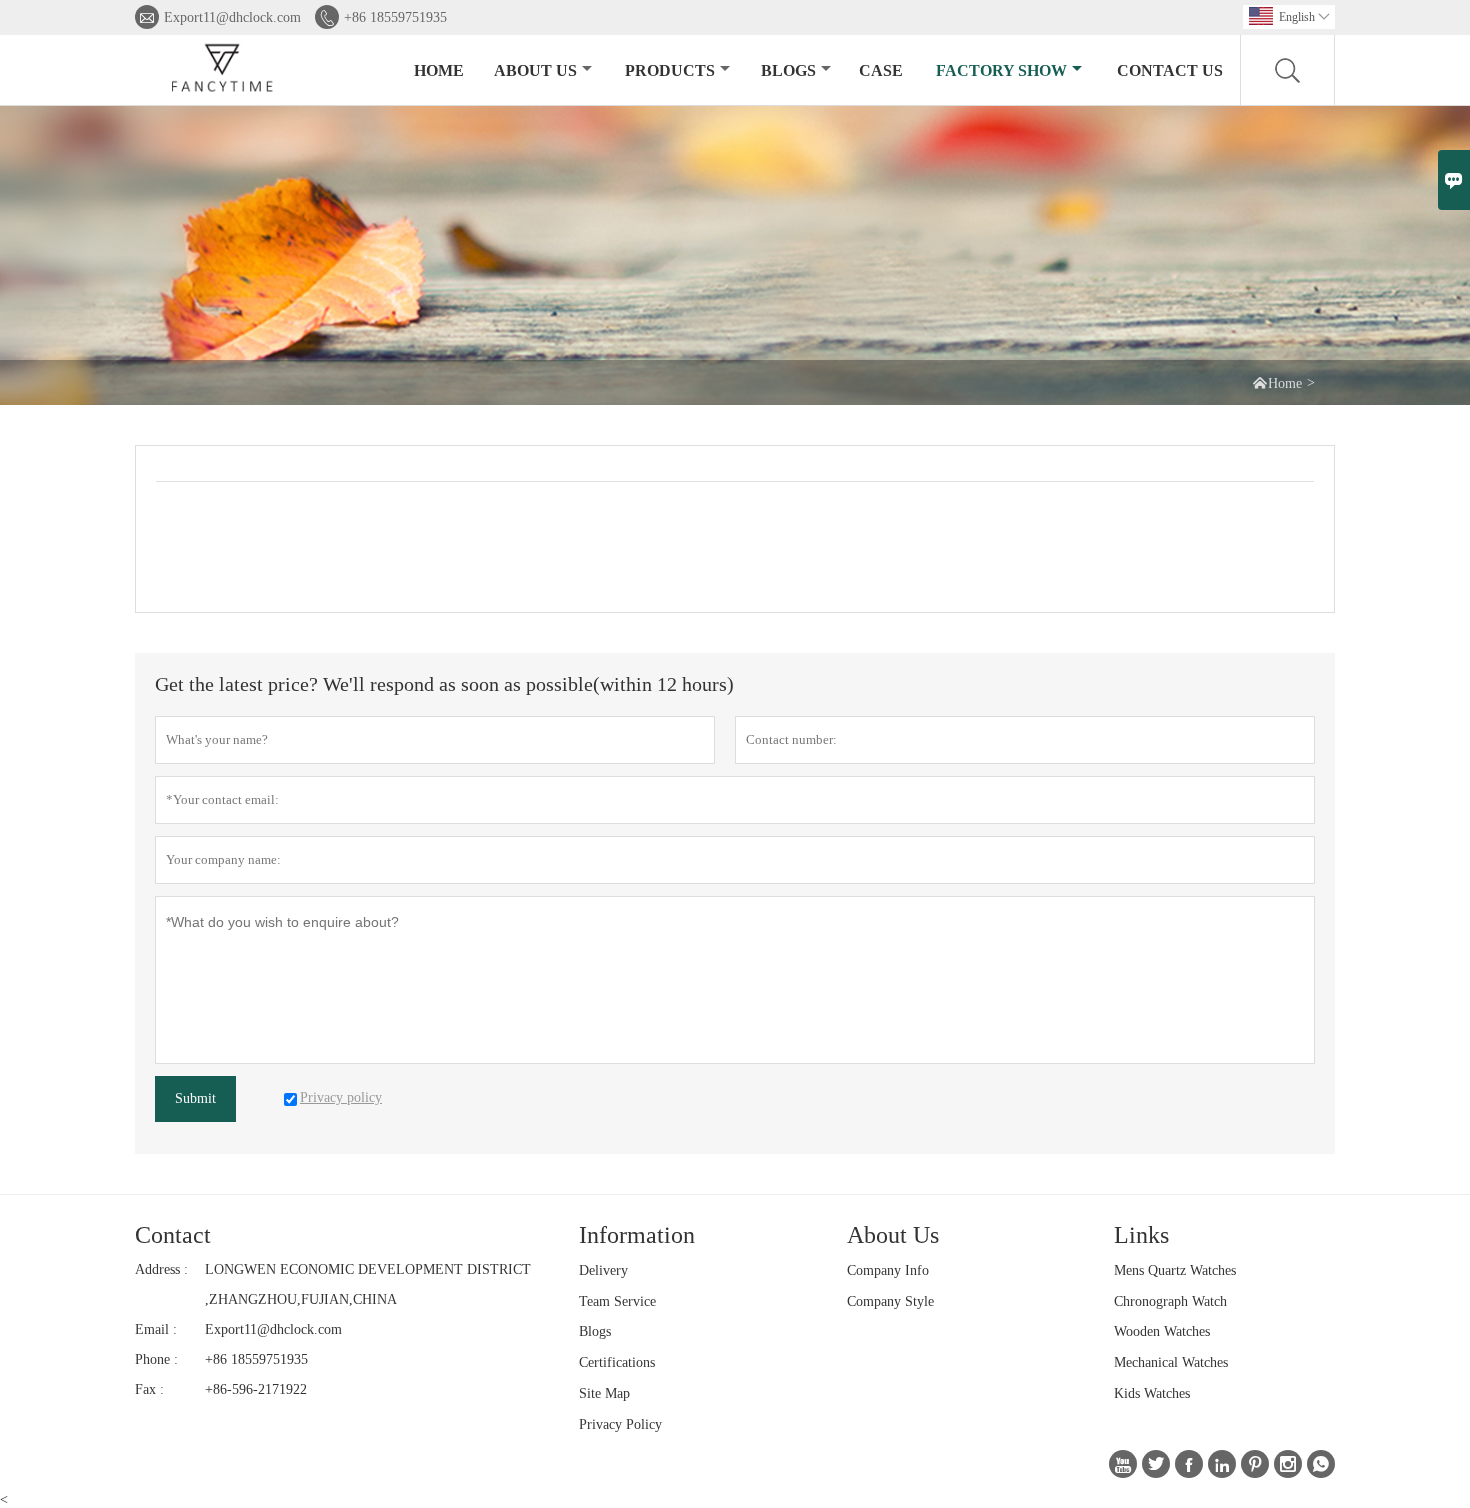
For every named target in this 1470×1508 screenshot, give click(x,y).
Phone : (156, 1359)
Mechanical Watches (1171, 1362)
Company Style (890, 1301)
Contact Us (1170, 70)
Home (439, 70)
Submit (195, 1098)
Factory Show (1001, 70)
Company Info (888, 1270)
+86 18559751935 (395, 17)
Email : (156, 1329)
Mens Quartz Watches (1175, 1270)
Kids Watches (1152, 1393)
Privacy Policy (620, 1424)
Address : (161, 1269)
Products (670, 70)
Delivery (603, 1270)
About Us (535, 70)
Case (881, 70)
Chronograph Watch (1170, 1301)
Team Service (617, 1301)
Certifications (617, 1362)
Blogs (788, 70)
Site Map (604, 1393)
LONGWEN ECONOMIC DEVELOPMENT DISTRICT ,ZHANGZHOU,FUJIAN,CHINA (368, 1284)
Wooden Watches (1162, 1331)
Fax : (149, 1389)
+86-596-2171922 (256, 1389)
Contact (173, 1235)
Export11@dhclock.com (232, 17)
